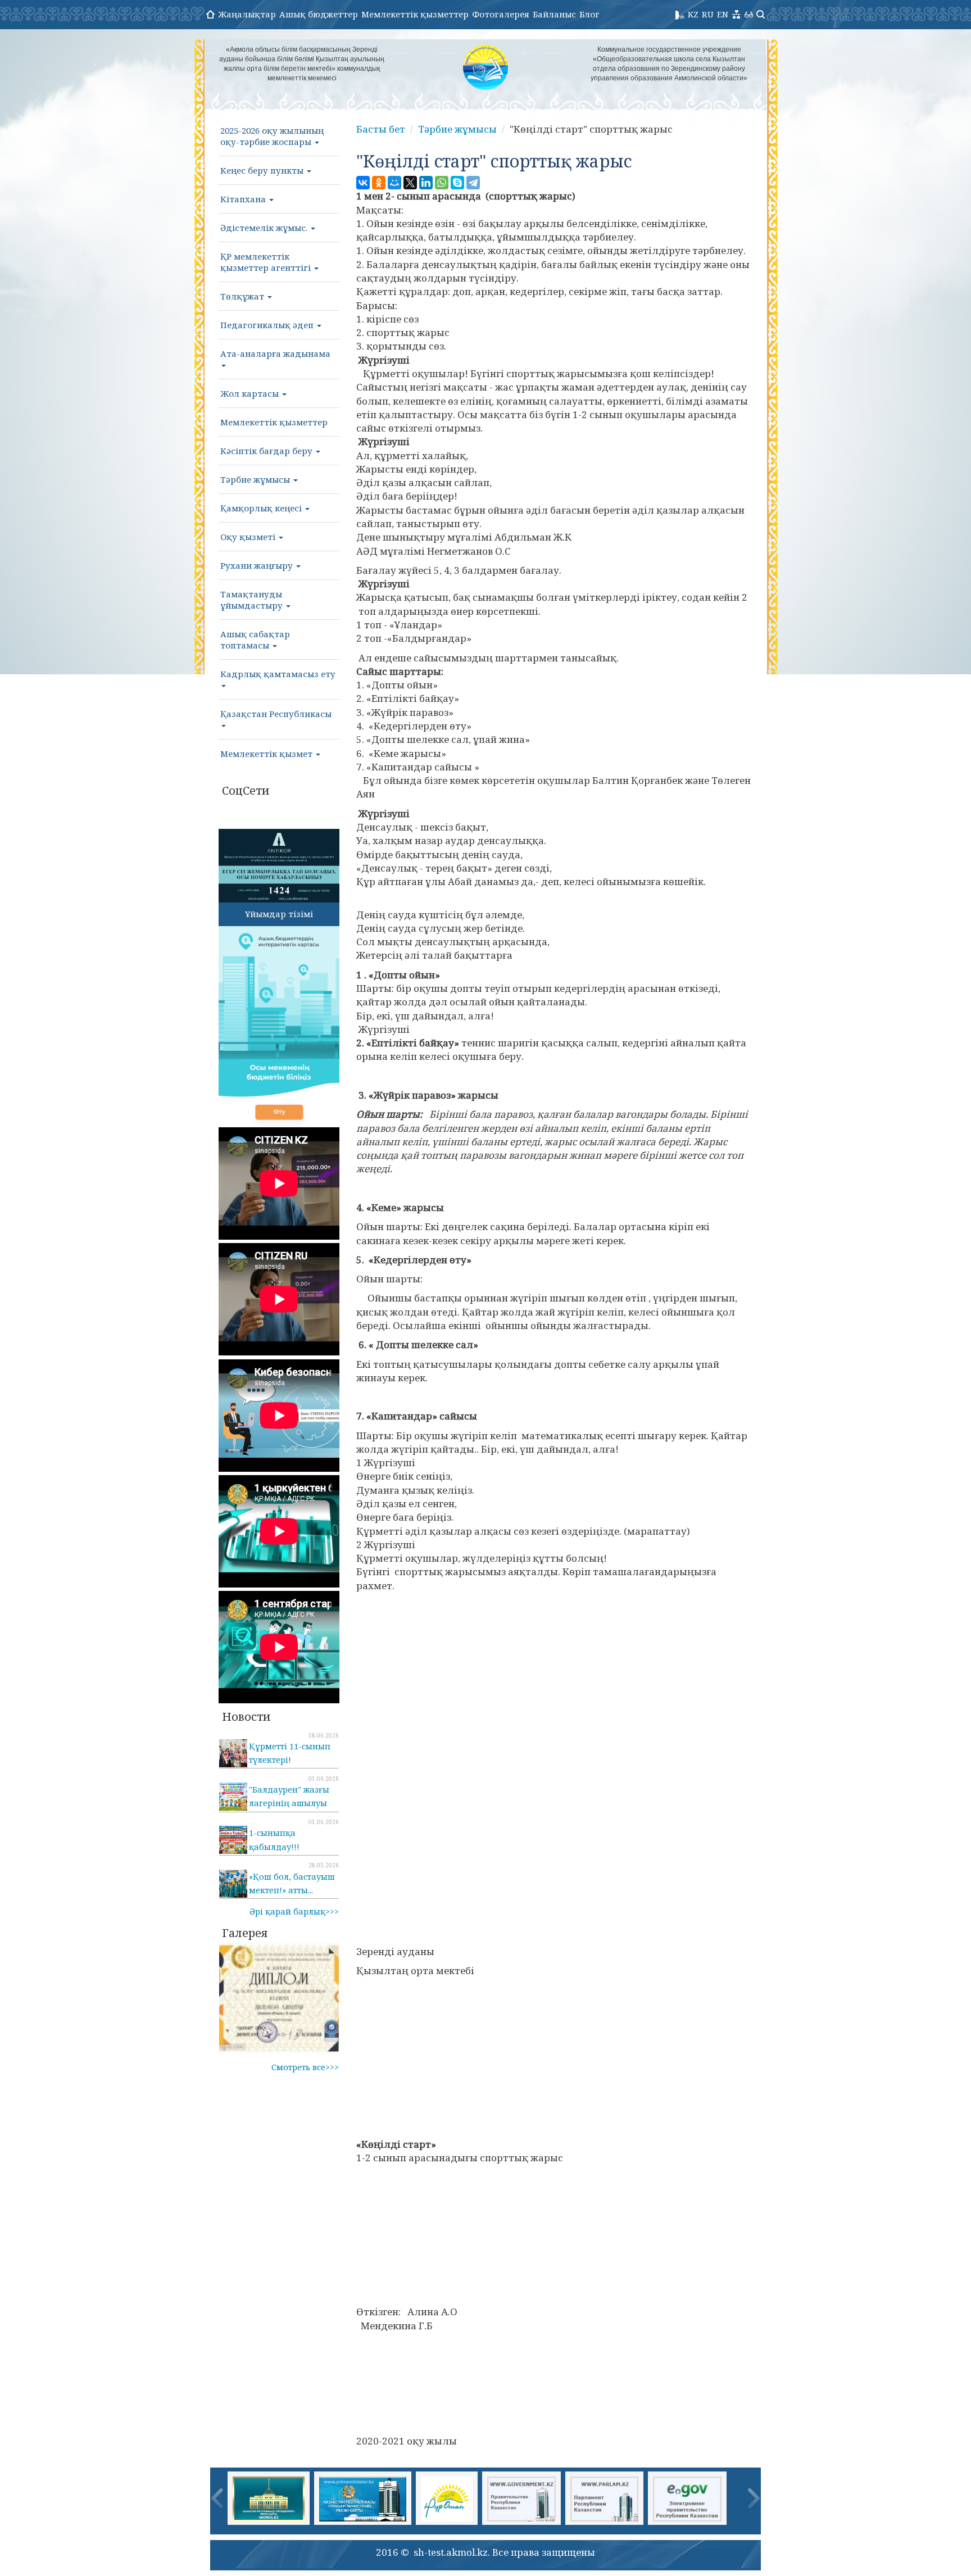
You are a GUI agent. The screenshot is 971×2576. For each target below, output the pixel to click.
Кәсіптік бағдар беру (267, 451)
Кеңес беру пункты (263, 170)
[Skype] (457, 183)
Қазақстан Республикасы (276, 714)
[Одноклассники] (379, 183)
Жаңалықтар (247, 14)
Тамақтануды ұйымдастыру (253, 600)
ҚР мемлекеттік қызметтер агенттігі (267, 262)
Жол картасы (251, 393)
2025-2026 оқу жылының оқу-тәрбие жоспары (272, 136)
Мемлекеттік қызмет (267, 754)
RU (708, 14)
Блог (589, 14)
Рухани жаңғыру (258, 565)
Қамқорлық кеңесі (262, 508)
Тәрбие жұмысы (256, 479)
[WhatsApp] (442, 183)
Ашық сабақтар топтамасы (255, 640)
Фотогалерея (501, 14)
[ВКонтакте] (363, 183)
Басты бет (381, 129)
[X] (410, 183)
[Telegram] (473, 183)
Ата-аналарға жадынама (275, 353)
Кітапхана (244, 199)
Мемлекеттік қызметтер (415, 14)
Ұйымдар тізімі (279, 914)
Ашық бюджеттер (319, 14)
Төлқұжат (243, 296)
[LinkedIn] (426, 183)
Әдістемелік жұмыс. (265, 228)
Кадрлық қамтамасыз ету (278, 674)
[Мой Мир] (394, 183)
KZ (693, 14)
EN (723, 14)
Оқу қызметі (249, 537)
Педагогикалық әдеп (268, 325)
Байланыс (554, 14)
